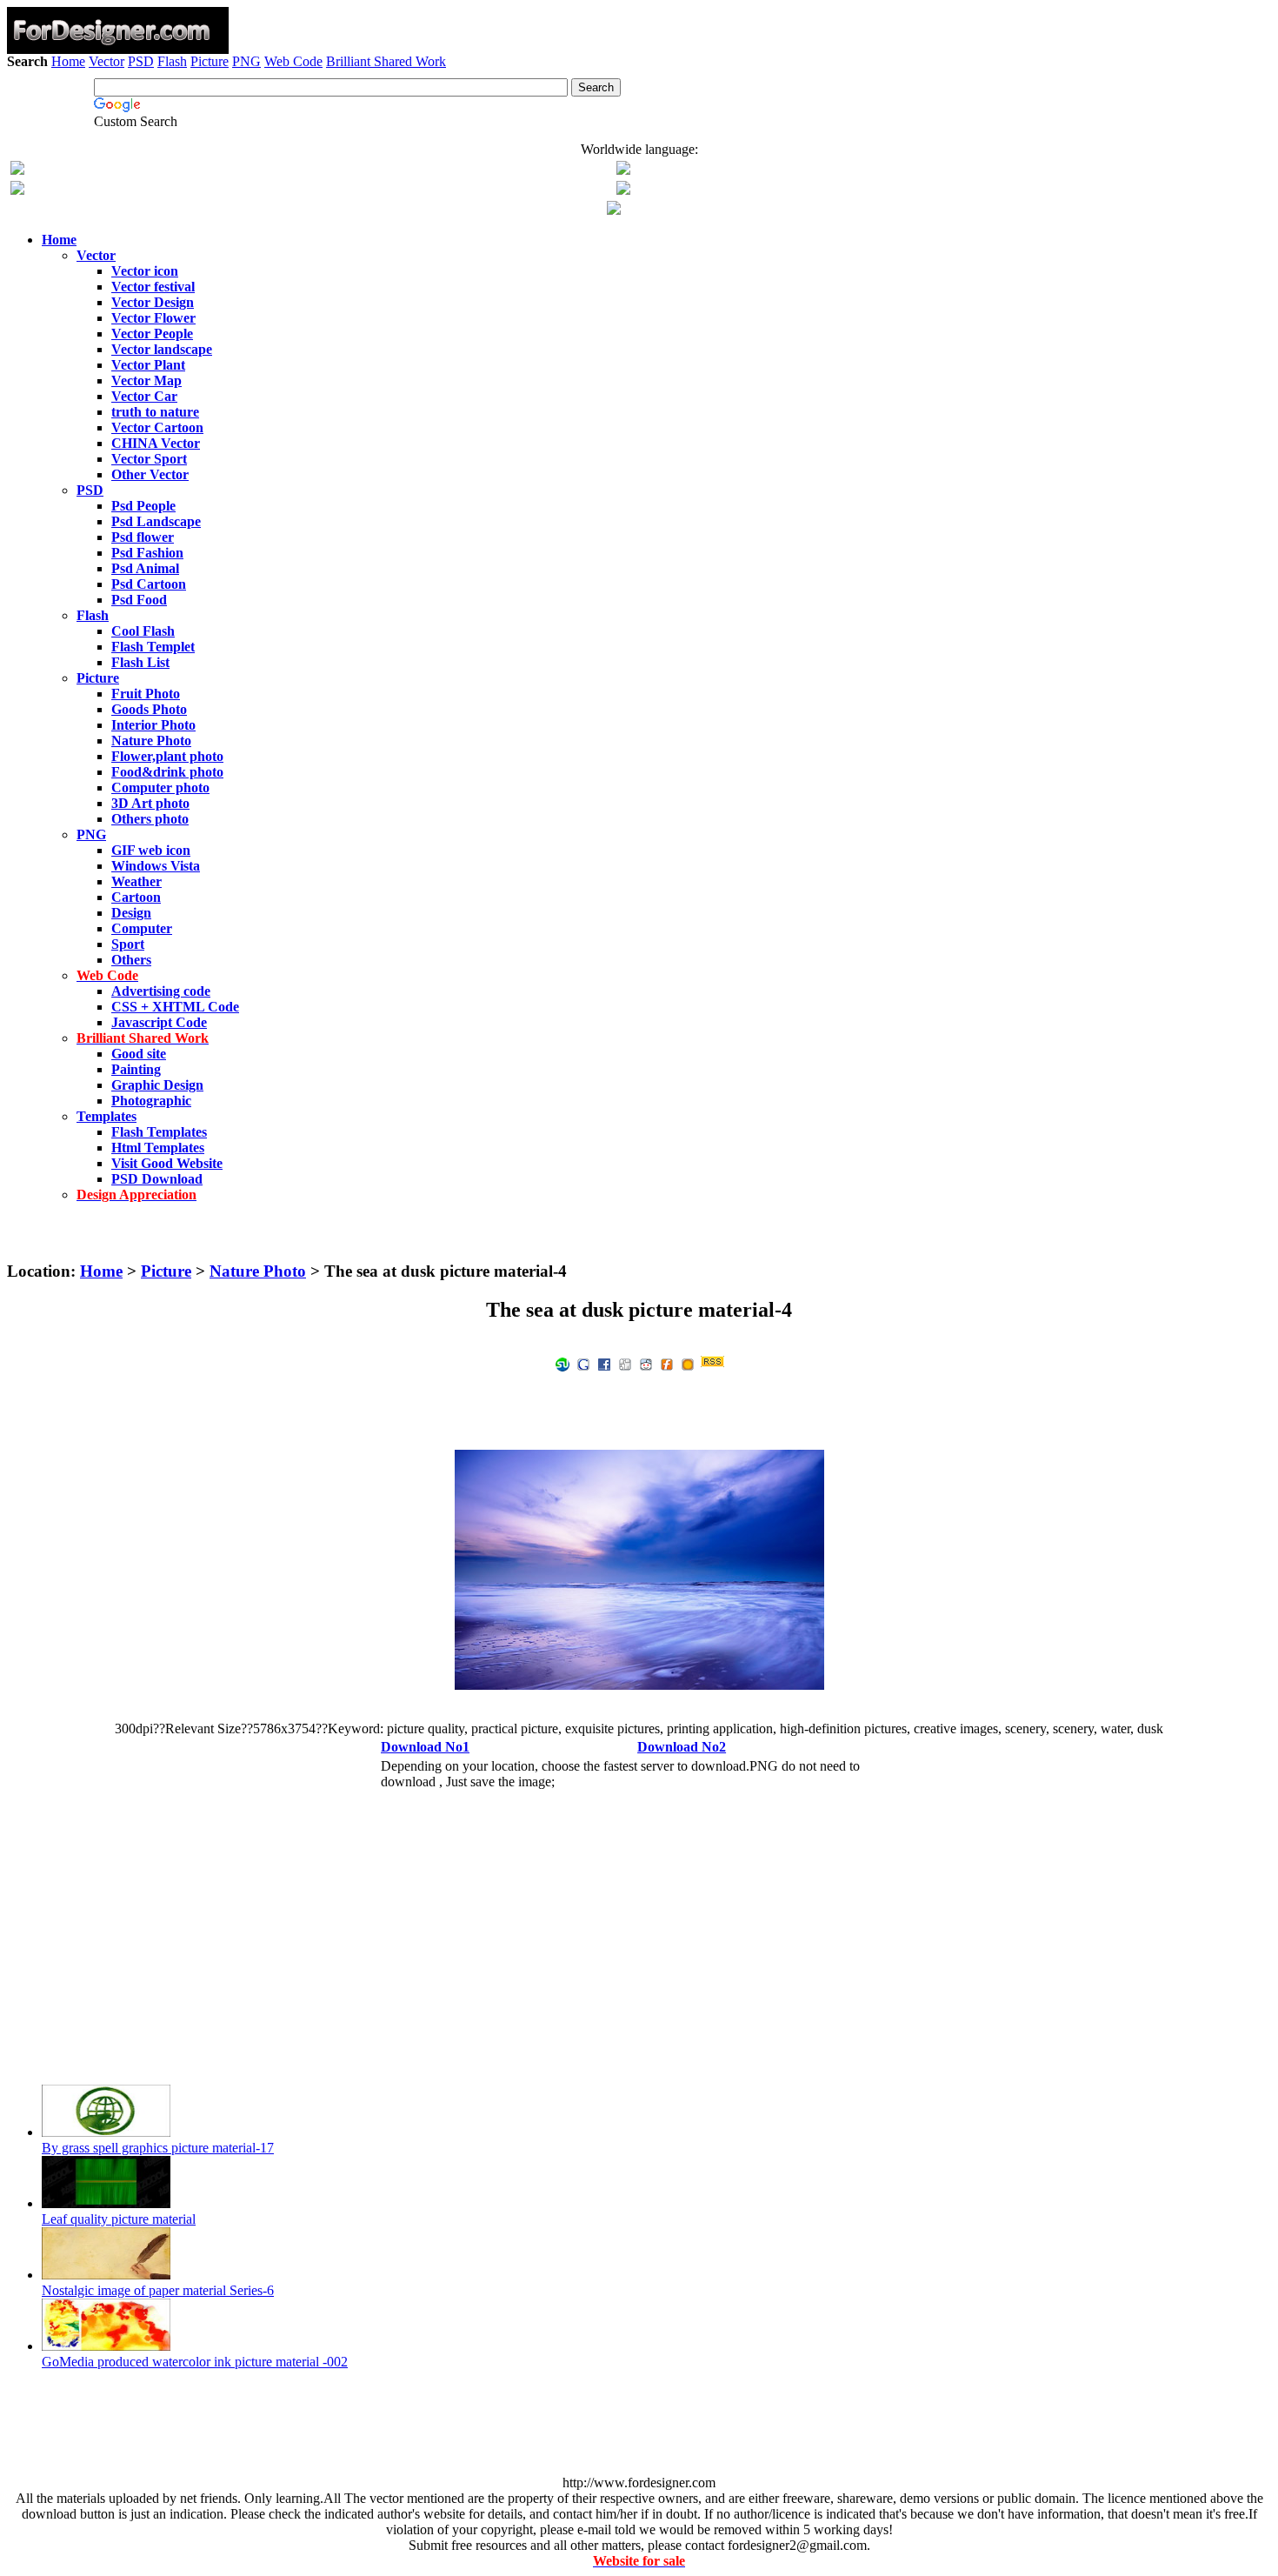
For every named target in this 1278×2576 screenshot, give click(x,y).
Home (68, 61)
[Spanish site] (623, 170)
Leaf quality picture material (119, 2219)
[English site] (17, 170)
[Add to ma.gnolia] (688, 1363)
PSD (141, 61)
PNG (246, 61)
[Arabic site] (614, 210)
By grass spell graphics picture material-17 (158, 2148)
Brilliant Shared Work (386, 61)
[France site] (17, 190)
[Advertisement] (639, 120)
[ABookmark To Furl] (667, 1363)
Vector (106, 61)
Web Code (293, 61)
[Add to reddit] (646, 1363)
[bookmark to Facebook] (604, 1363)
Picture (210, 61)
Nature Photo (258, 1271)
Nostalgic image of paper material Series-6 (158, 2290)
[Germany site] (623, 190)
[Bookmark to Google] (583, 1363)
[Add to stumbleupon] (562, 1363)
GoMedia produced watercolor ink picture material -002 (195, 2362)
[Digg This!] (625, 1363)
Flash (172, 61)
